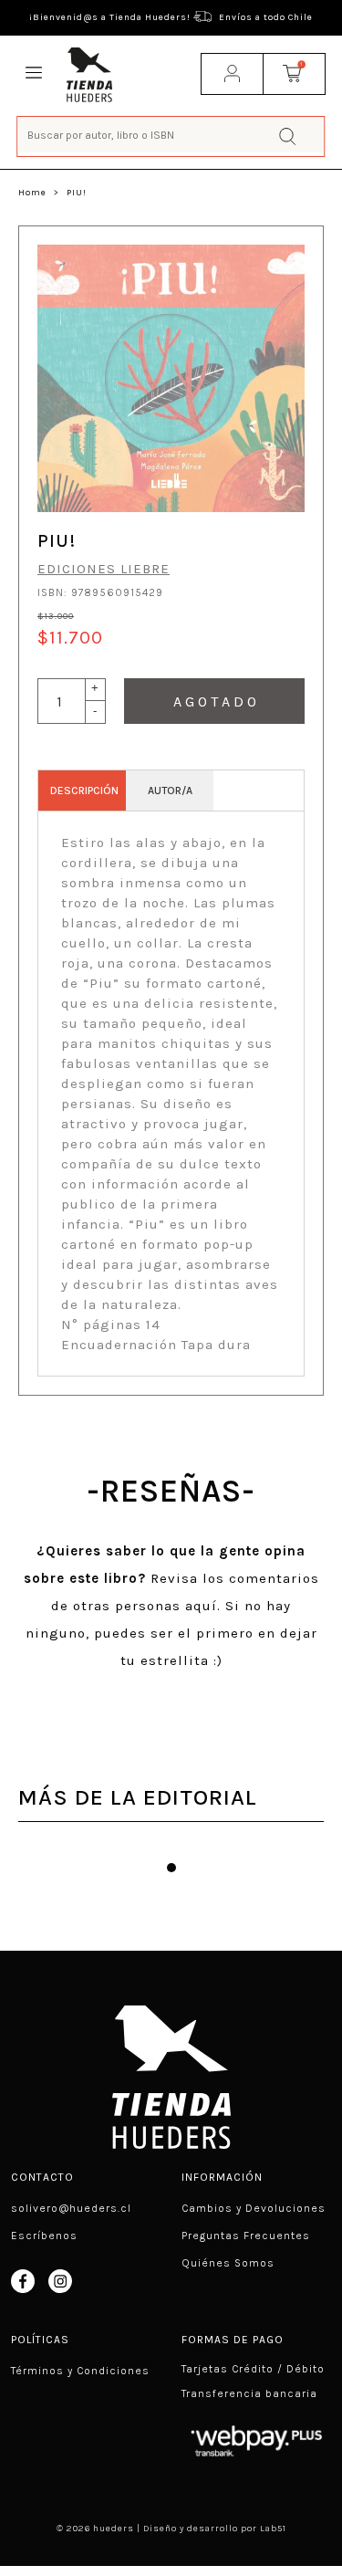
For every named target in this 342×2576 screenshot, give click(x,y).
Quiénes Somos (228, 2263)
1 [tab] (171, 1868)
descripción (84, 791)
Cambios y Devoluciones (254, 2208)
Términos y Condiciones (80, 2371)
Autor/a (170, 791)
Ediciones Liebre (104, 569)
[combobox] (171, 135)
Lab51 (273, 2529)
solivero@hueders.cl (71, 2208)
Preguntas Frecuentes (246, 2236)
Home (32, 193)
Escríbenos (44, 2236)
